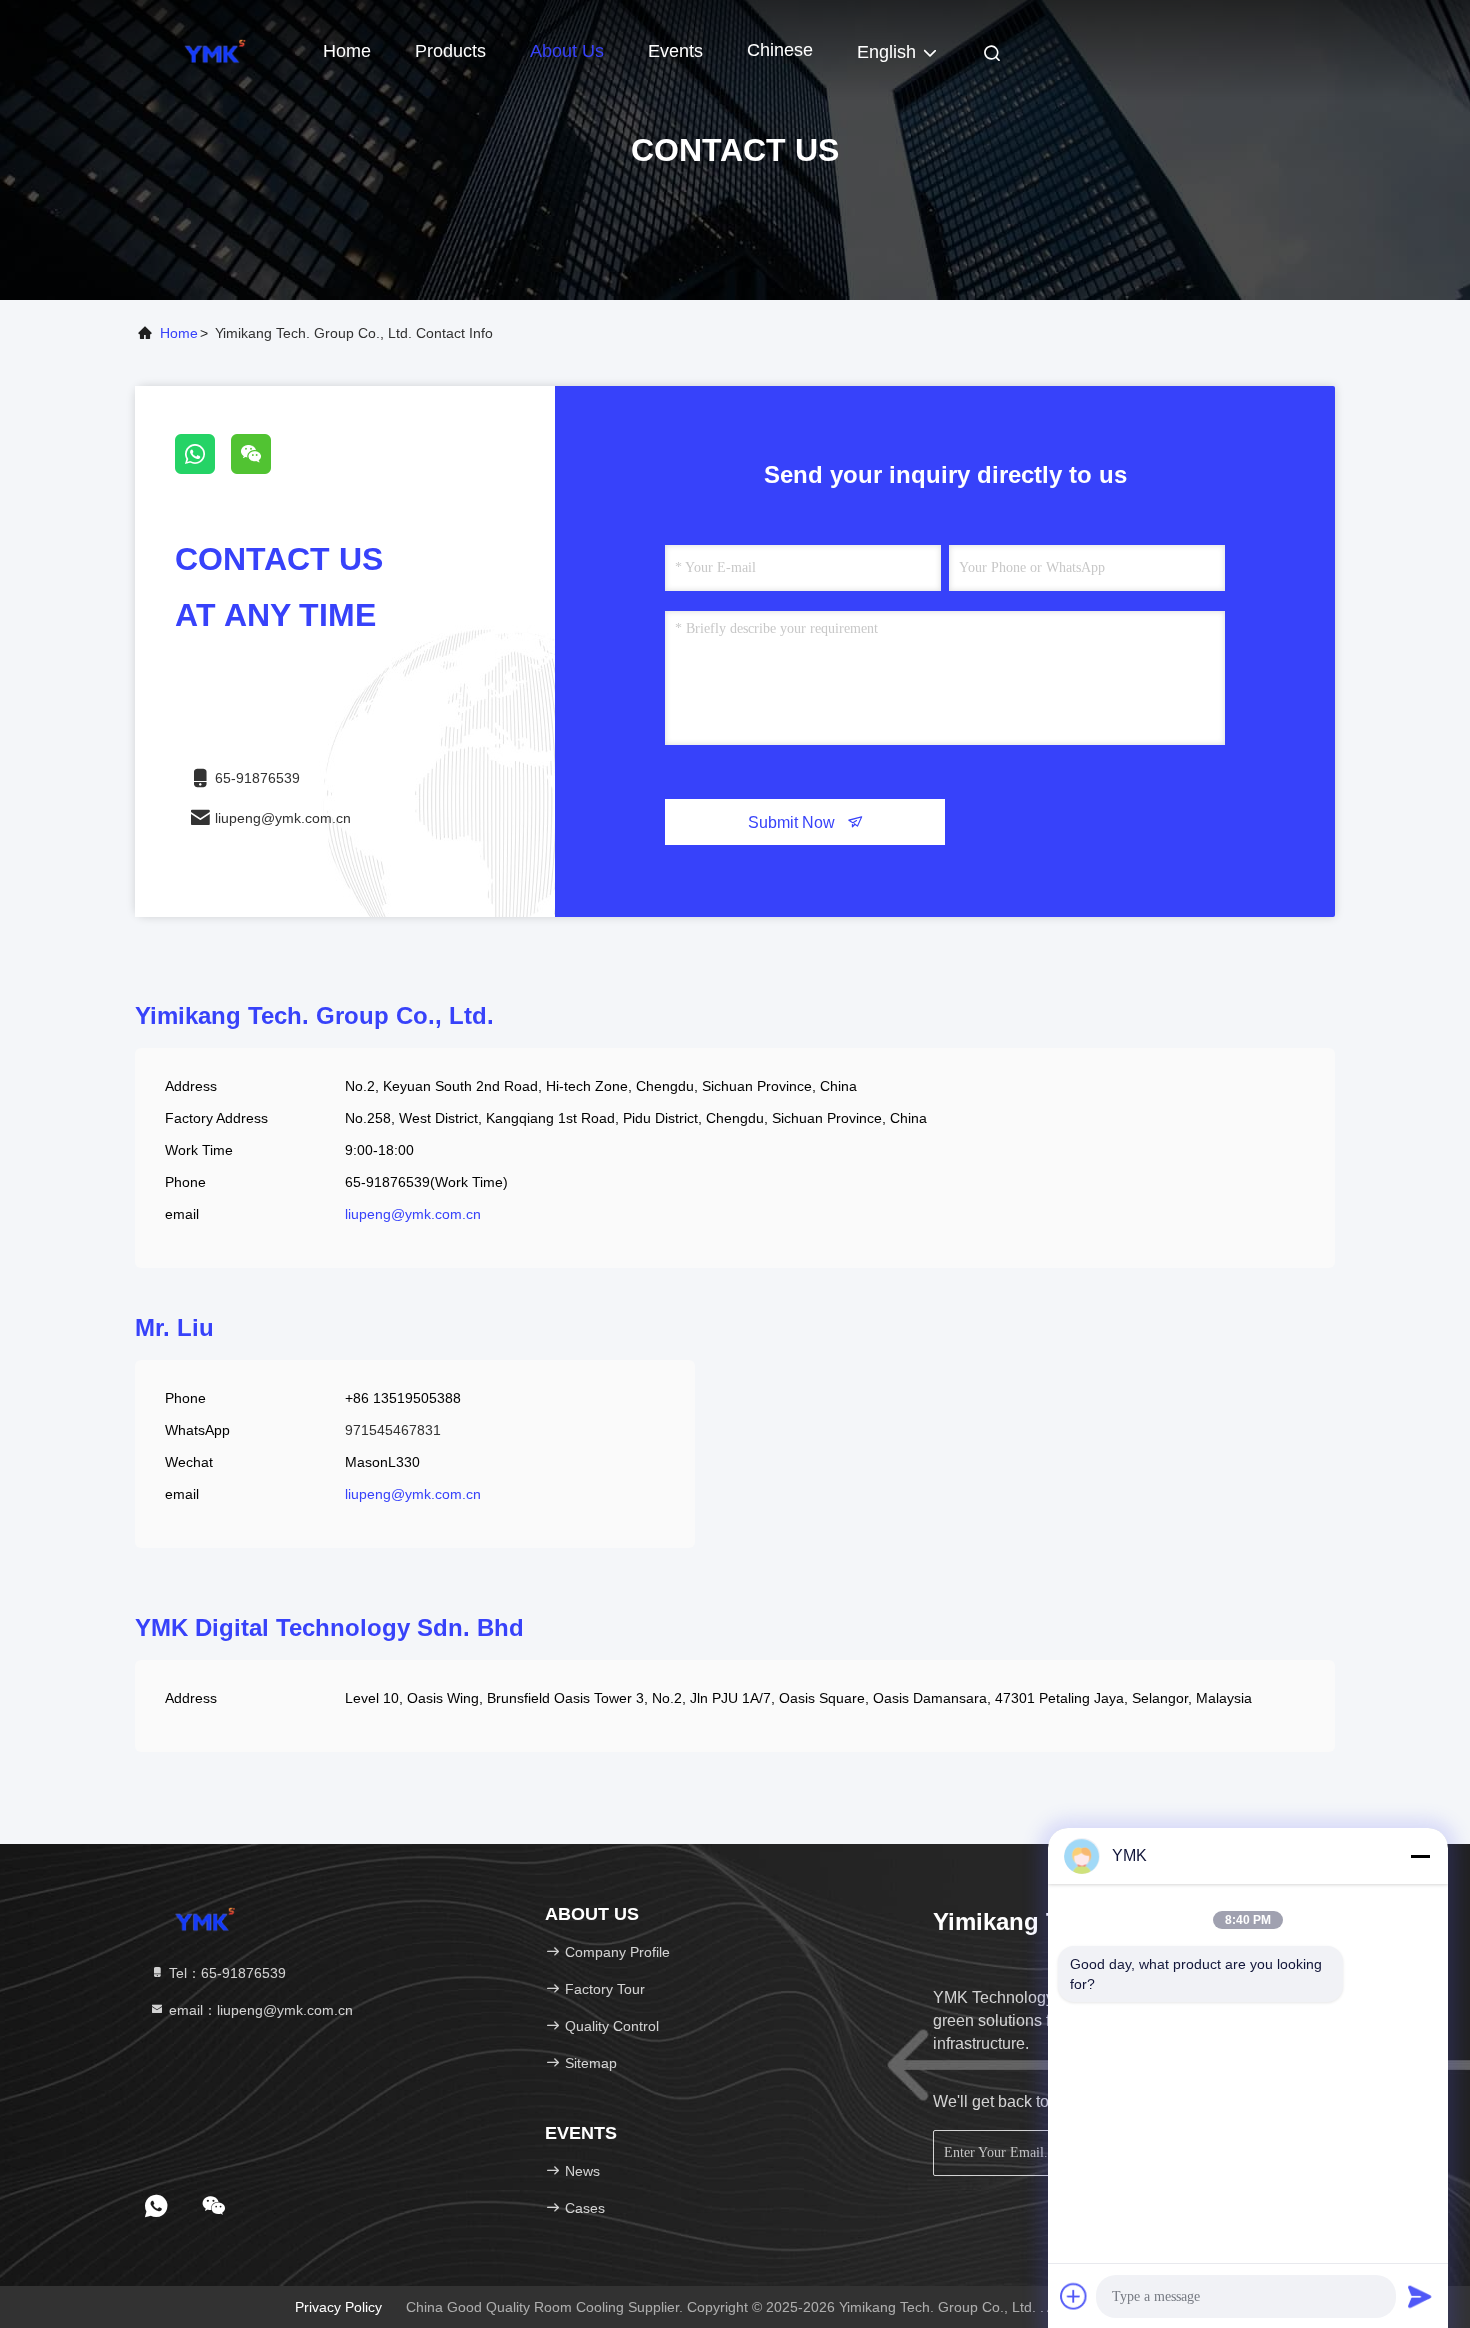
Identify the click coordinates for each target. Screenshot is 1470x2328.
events (675, 51)
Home (347, 51)
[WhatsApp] (203, 469)
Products (450, 51)
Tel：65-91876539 (225, 1973)
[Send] (1420, 2296)
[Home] (215, 50)
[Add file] (1074, 2296)
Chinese (780, 50)
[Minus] (1420, 1856)
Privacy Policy (338, 2307)
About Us (567, 51)
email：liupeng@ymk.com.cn (259, 2010)
